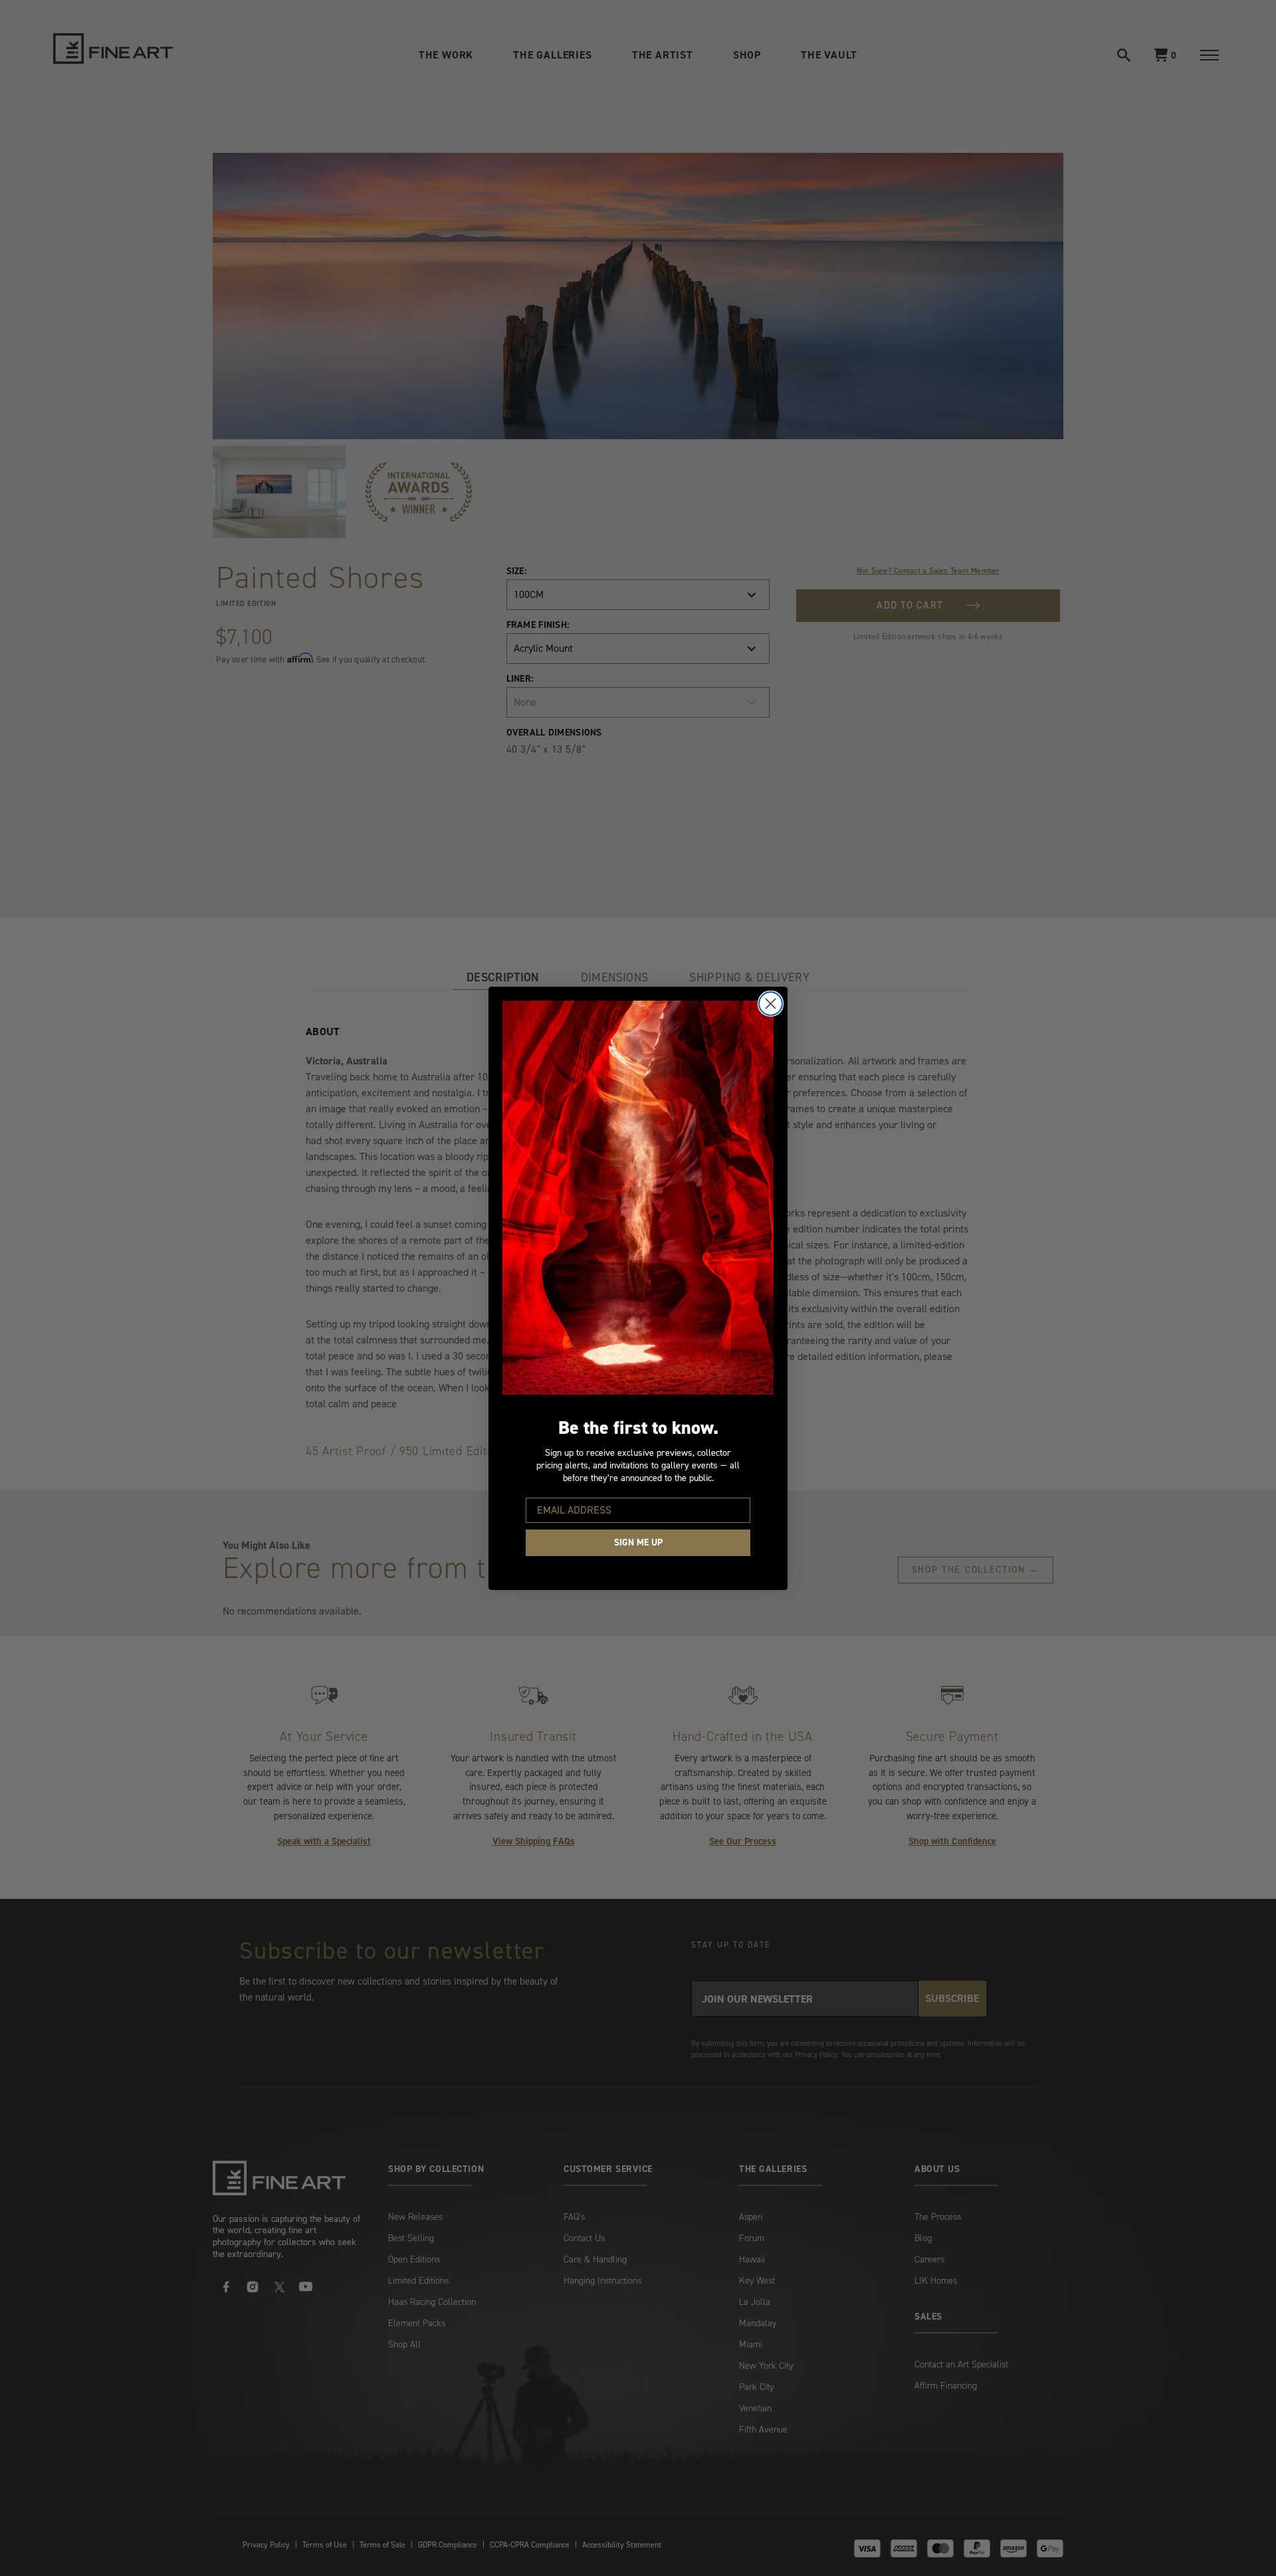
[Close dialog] (771, 1004)
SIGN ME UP (638, 1542)
